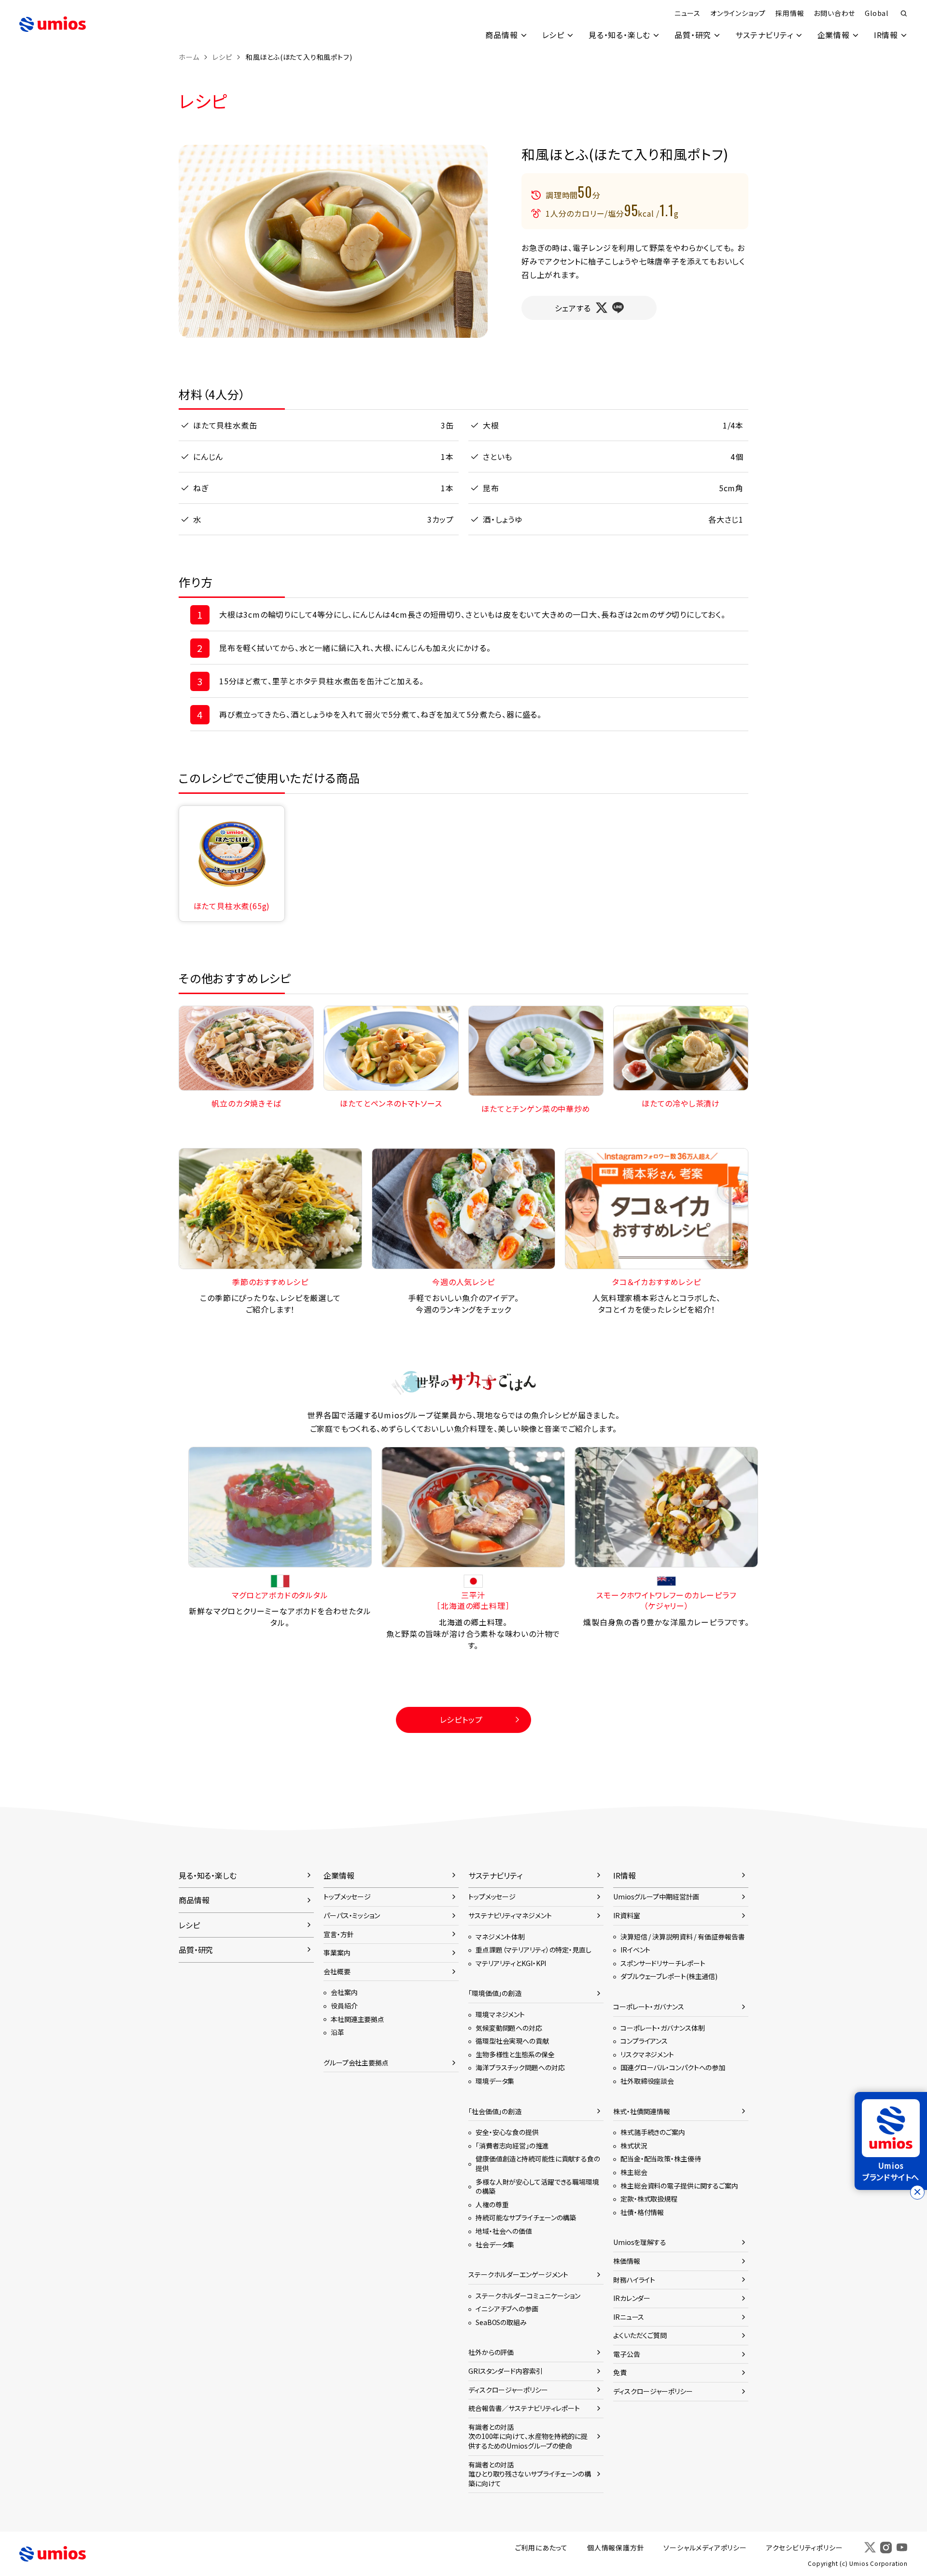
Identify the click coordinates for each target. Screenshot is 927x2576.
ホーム (189, 57)
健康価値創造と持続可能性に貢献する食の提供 (538, 2163)
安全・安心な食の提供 (507, 2132)
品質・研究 (693, 35)
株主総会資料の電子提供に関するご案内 (679, 2186)
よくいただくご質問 (640, 2335)
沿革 (337, 2032)
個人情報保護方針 (616, 2548)
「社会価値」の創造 (495, 2111)
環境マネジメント (500, 2014)
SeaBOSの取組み (501, 2322)
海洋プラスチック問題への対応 (520, 2067)
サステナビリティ (764, 35)
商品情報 (501, 35)
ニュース (688, 13)
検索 (904, 14)
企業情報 (834, 35)
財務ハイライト (634, 2280)
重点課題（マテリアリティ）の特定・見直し (534, 1950)
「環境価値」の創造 (495, 1993)
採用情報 (790, 13)
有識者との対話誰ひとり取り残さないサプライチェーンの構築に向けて (530, 2474)
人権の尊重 (492, 2204)
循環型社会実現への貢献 (512, 2041)
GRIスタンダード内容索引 (506, 2371)
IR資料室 (626, 1915)
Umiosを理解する (640, 2242)
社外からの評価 (491, 2352)
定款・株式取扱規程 (649, 2199)
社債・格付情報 (642, 2212)
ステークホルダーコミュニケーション (528, 2296)
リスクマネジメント (647, 2054)
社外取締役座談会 (647, 2081)
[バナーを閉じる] (917, 2192)
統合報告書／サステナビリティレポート (524, 2408)
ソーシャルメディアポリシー (705, 2548)
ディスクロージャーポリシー (508, 2390)
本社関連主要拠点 (358, 2019)
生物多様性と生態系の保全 (515, 2054)
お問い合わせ (834, 13)
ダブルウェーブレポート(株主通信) (669, 1976)
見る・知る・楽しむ (619, 35)
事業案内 (337, 1953)
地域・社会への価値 (504, 2231)
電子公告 (627, 2354)
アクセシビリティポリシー (805, 2548)
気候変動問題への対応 (509, 2028)
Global (877, 13)
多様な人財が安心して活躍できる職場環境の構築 (537, 2187)
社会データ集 (495, 2244)
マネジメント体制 (500, 1937)
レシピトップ (461, 1719)
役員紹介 (344, 2006)
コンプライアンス (644, 2041)
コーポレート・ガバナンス (649, 2007)
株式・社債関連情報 (642, 2111)
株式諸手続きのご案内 (653, 2132)
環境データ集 (495, 2081)
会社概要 (337, 1971)
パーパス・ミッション (352, 1915)
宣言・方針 (338, 1934)
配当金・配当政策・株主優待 (661, 2159)
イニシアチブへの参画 (507, 2309)
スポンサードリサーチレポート (663, 1963)
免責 (620, 2372)
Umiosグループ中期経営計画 (656, 1897)
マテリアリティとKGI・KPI (511, 1963)
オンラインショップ (738, 13)
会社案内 (344, 1992)
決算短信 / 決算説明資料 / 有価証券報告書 (682, 1937)
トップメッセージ (347, 1897)
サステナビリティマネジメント (510, 1915)
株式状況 (634, 2146)
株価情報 (627, 2261)
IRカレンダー (632, 2298)
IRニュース (629, 2317)
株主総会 (634, 2172)
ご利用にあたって (541, 2548)
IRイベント (635, 1950)
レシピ (553, 35)
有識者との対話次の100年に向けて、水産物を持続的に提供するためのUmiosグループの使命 (528, 2436)
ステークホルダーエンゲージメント (518, 2274)
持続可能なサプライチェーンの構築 (526, 2217)
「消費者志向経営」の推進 (512, 2146)
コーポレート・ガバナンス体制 (662, 2028)
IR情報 (886, 35)
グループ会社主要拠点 (356, 2063)
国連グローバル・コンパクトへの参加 (673, 2067)
